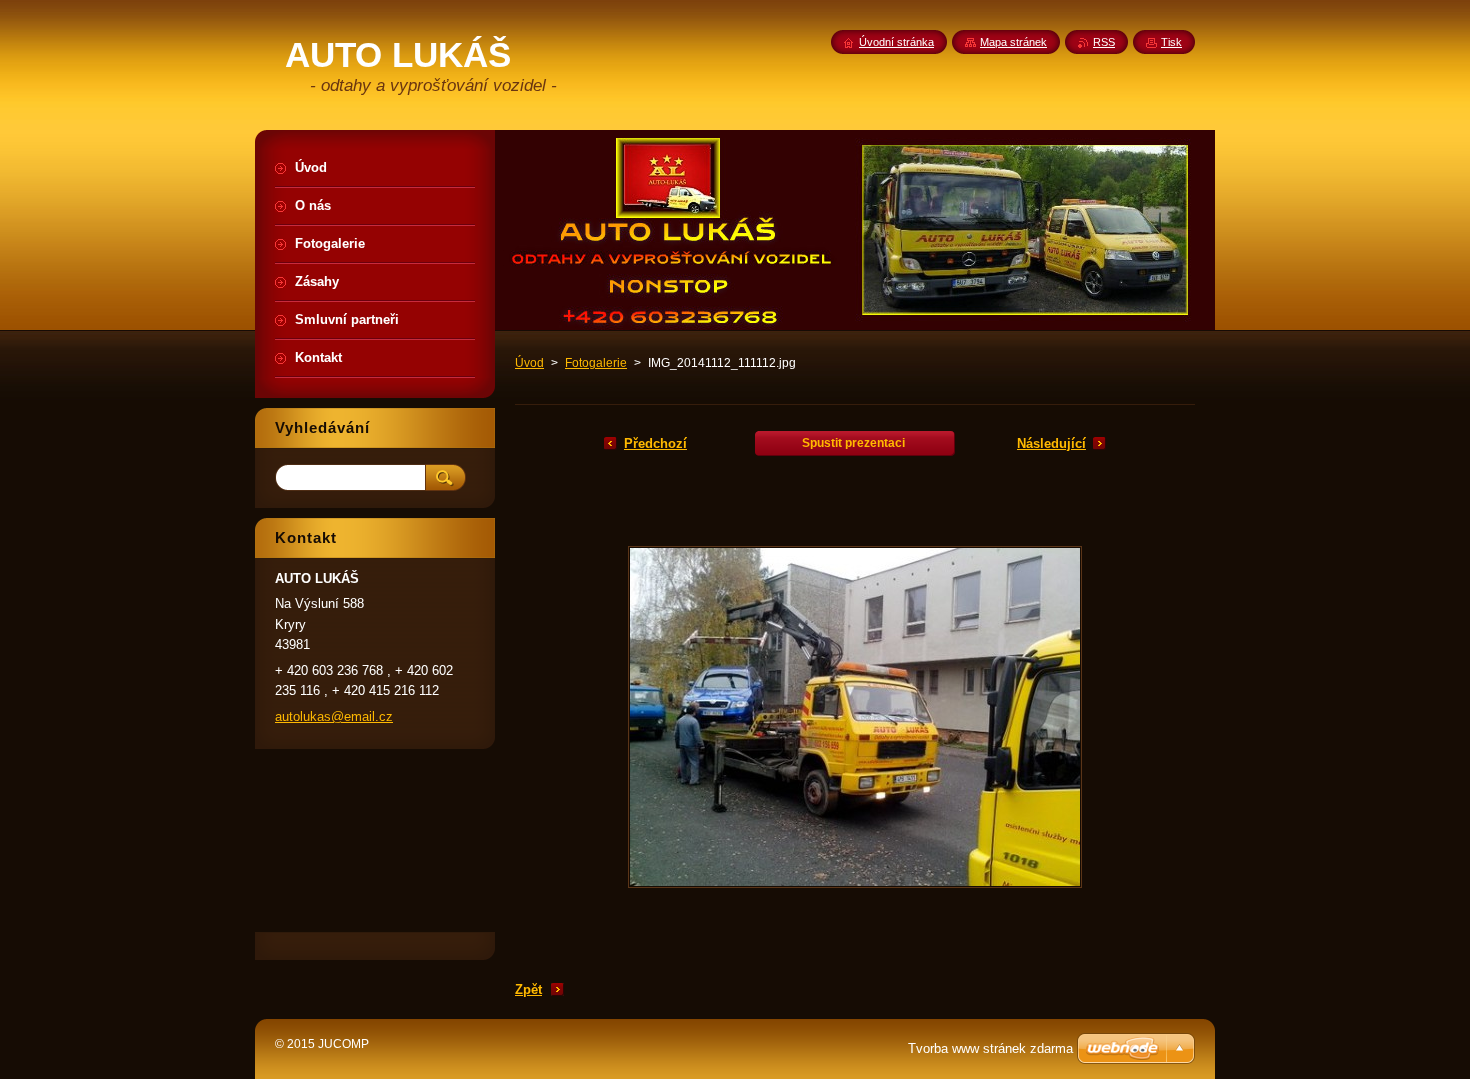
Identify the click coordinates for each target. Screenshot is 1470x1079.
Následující (1051, 443)
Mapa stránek (1013, 42)
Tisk (1171, 42)
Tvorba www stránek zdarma (990, 1048)
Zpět (528, 989)
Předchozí (655, 443)
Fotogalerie (596, 363)
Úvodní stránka (896, 42)
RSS (1104, 42)
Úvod (529, 363)
